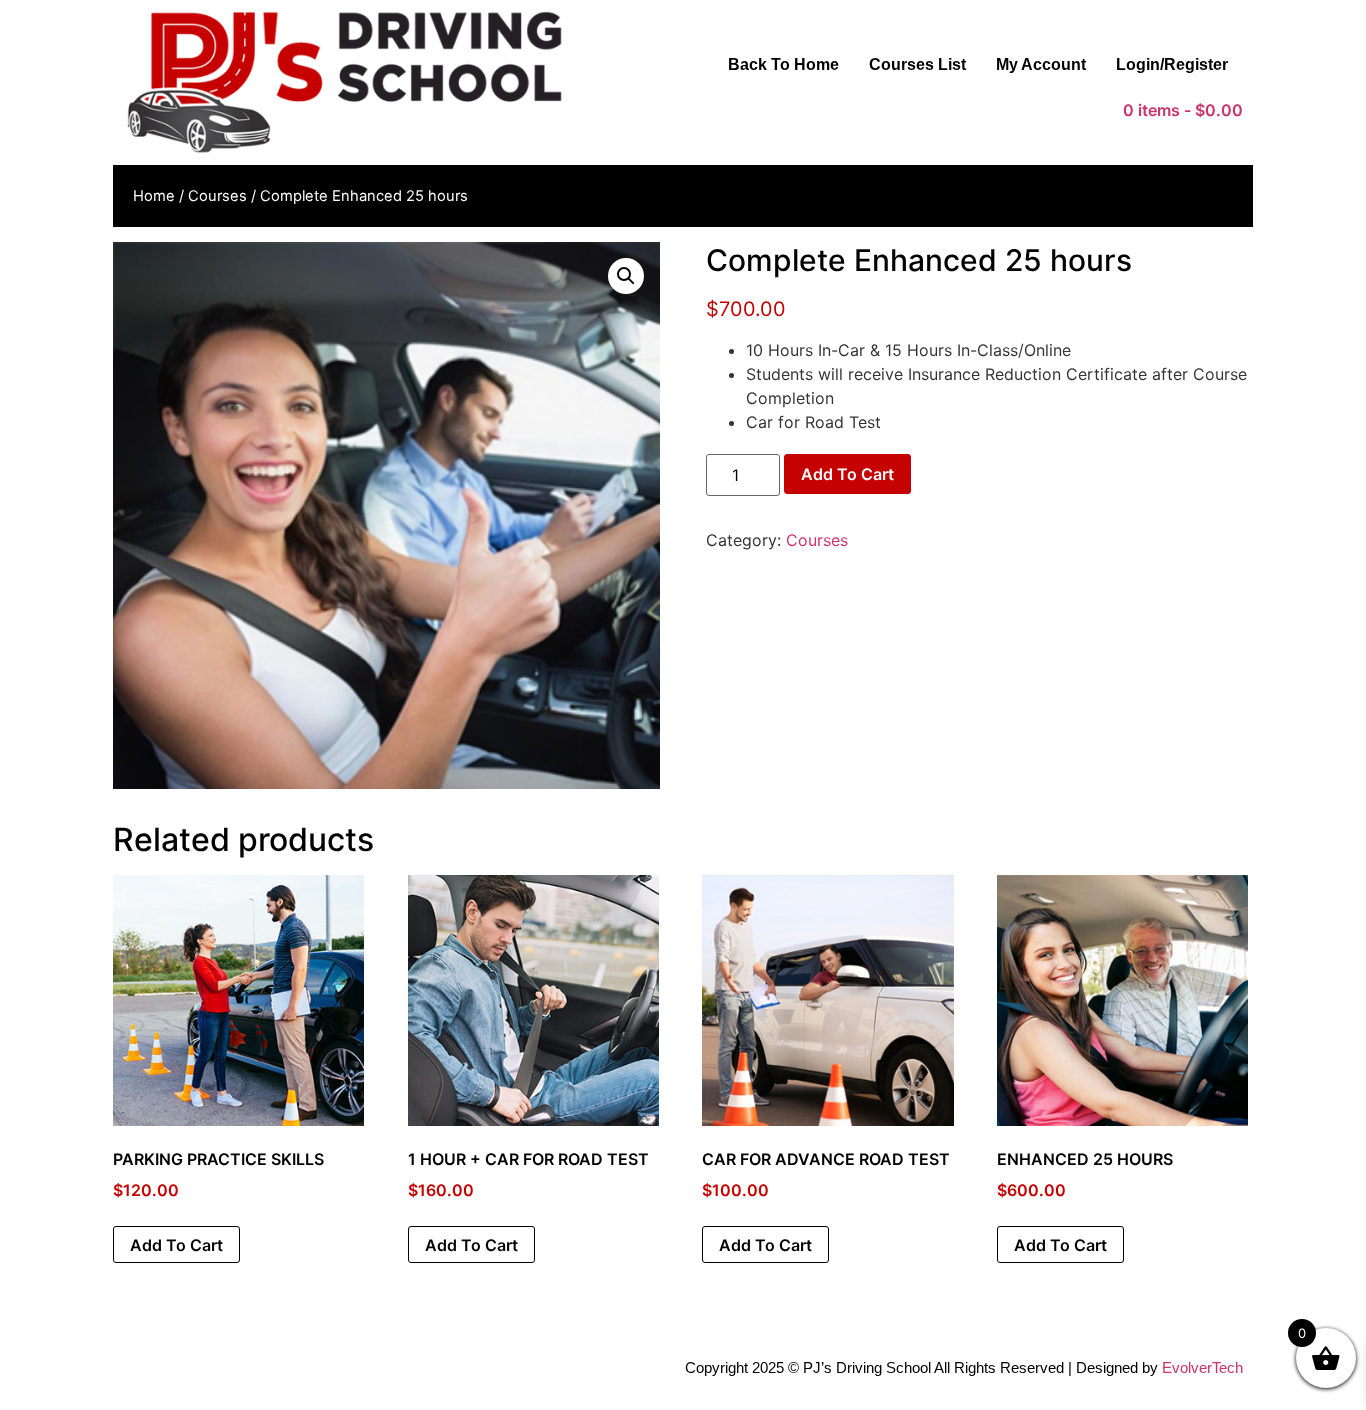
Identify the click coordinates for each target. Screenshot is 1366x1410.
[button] (626, 276)
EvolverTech (1202, 1367)
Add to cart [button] (176, 1245)
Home (154, 196)
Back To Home (783, 64)
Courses (217, 196)
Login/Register (1172, 64)
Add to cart (847, 474)
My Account (1041, 64)
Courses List (917, 64)
